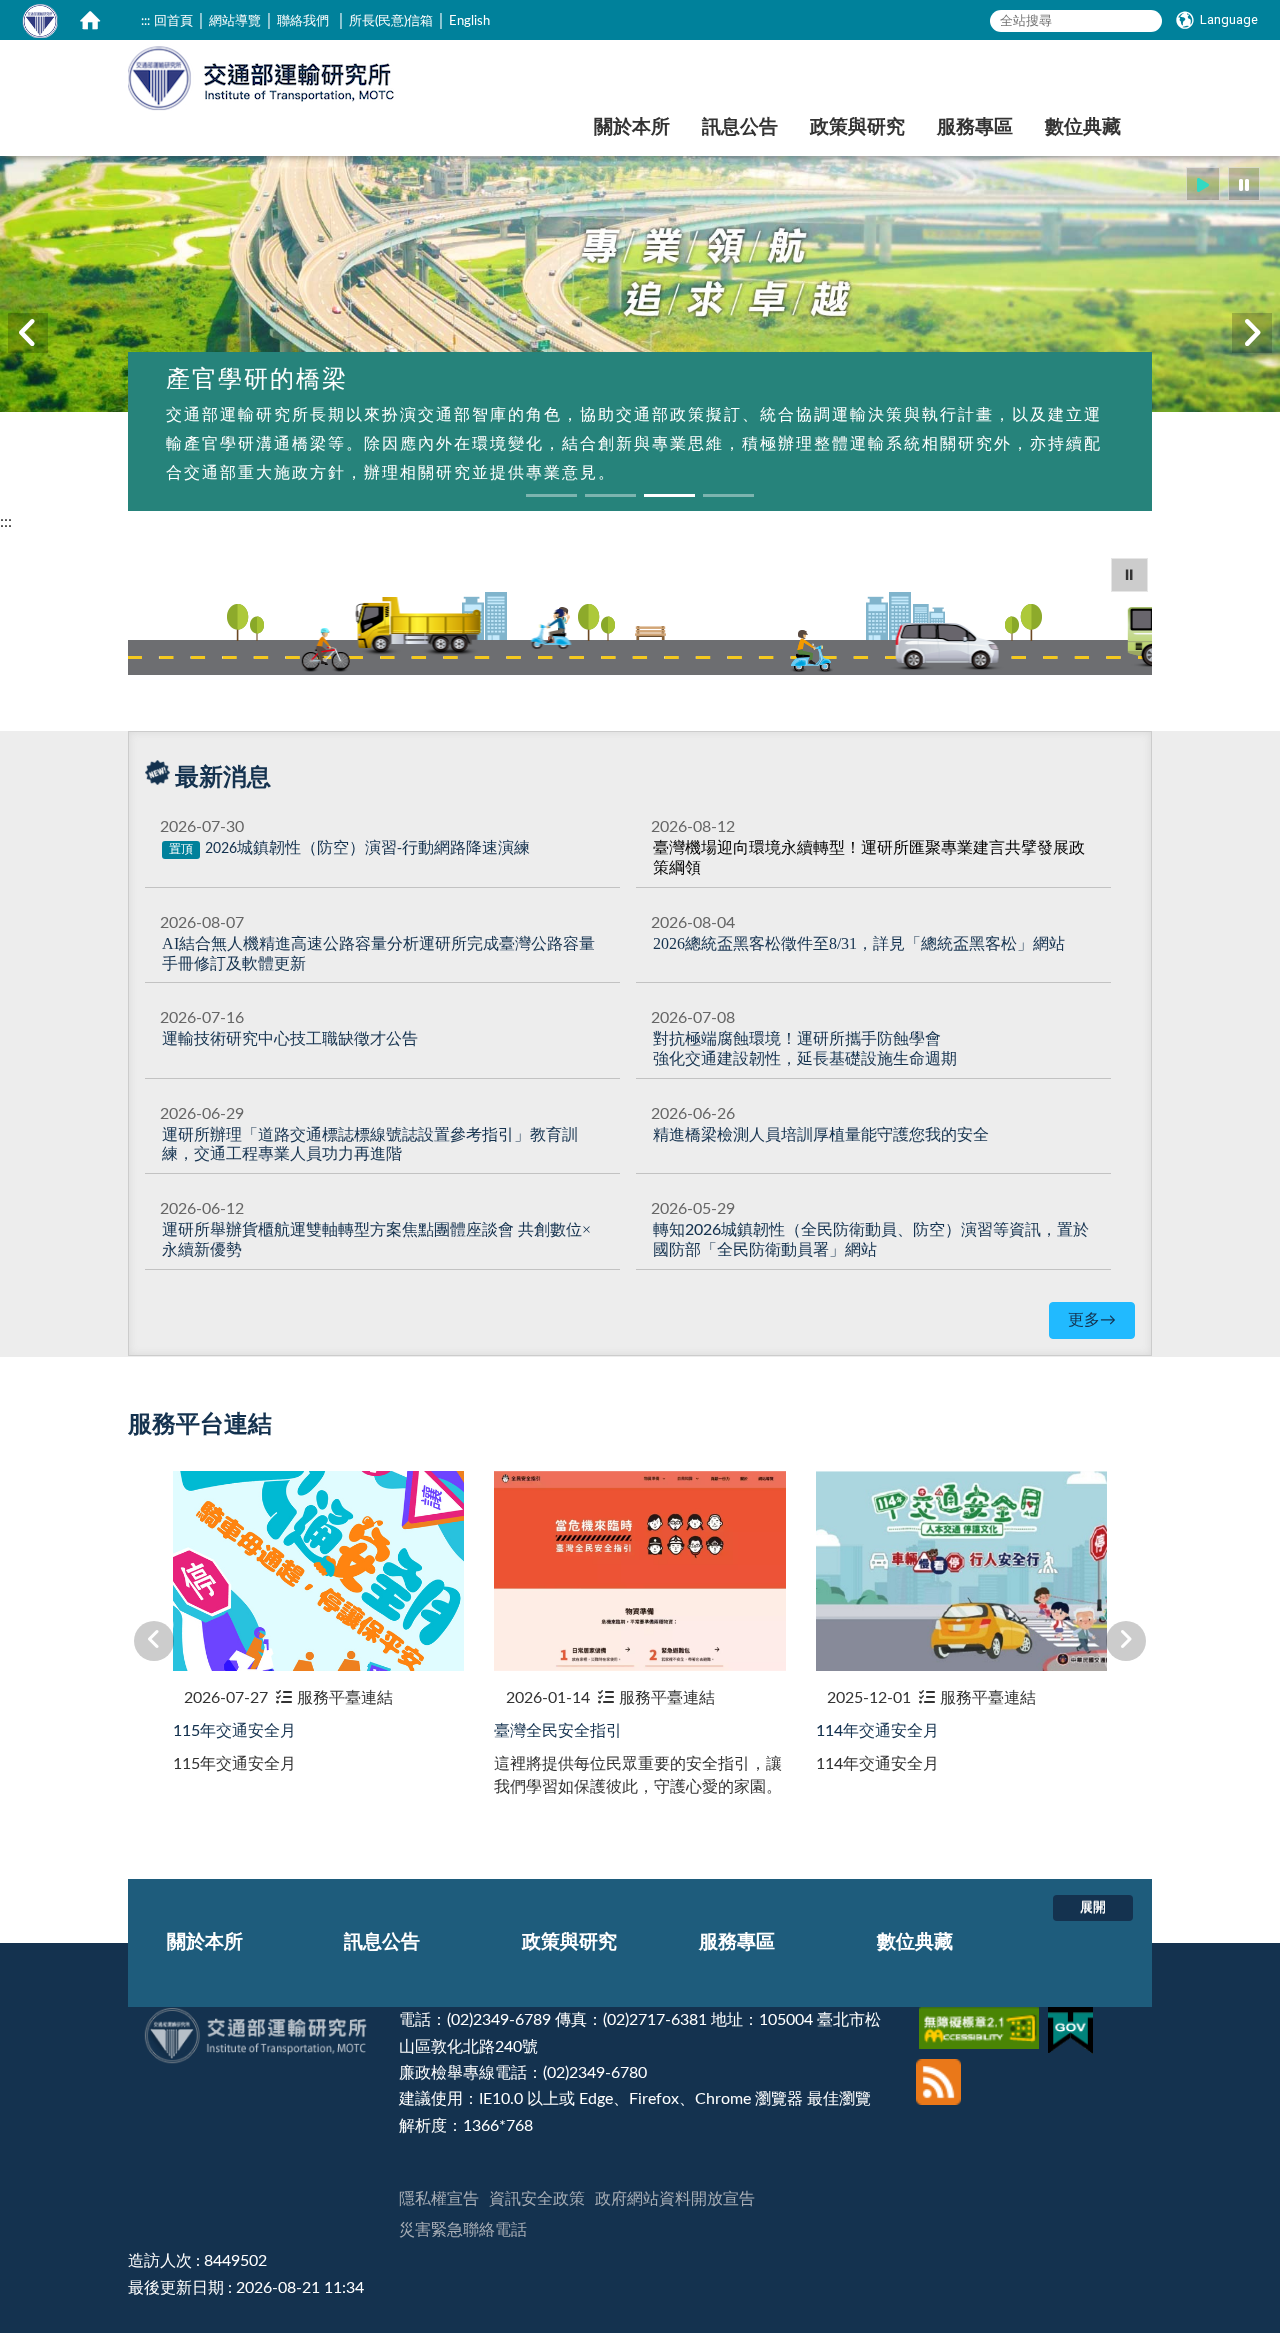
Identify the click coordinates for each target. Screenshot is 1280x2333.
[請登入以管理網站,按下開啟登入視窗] (40, 20)
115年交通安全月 (234, 1731)
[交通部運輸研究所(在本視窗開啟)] (262, 75)
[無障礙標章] (981, 2020)
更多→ (1092, 1320)
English (469, 21)
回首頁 (173, 21)
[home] (90, 20)
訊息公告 (740, 127)
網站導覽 (235, 21)
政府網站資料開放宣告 (675, 2199)
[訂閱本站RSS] (938, 2067)
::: (145, 21)
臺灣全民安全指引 (558, 1731)
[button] (1203, 184)
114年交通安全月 (877, 1731)
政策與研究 (857, 127)
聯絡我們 (303, 21)
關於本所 (632, 127)
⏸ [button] (1129, 575)
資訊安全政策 (537, 2199)
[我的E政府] (1073, 2020)
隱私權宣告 (439, 2199)
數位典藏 (1083, 127)
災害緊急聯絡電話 (463, 2230)
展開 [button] (1093, 1907)
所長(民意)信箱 (391, 21)
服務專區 (975, 127)
